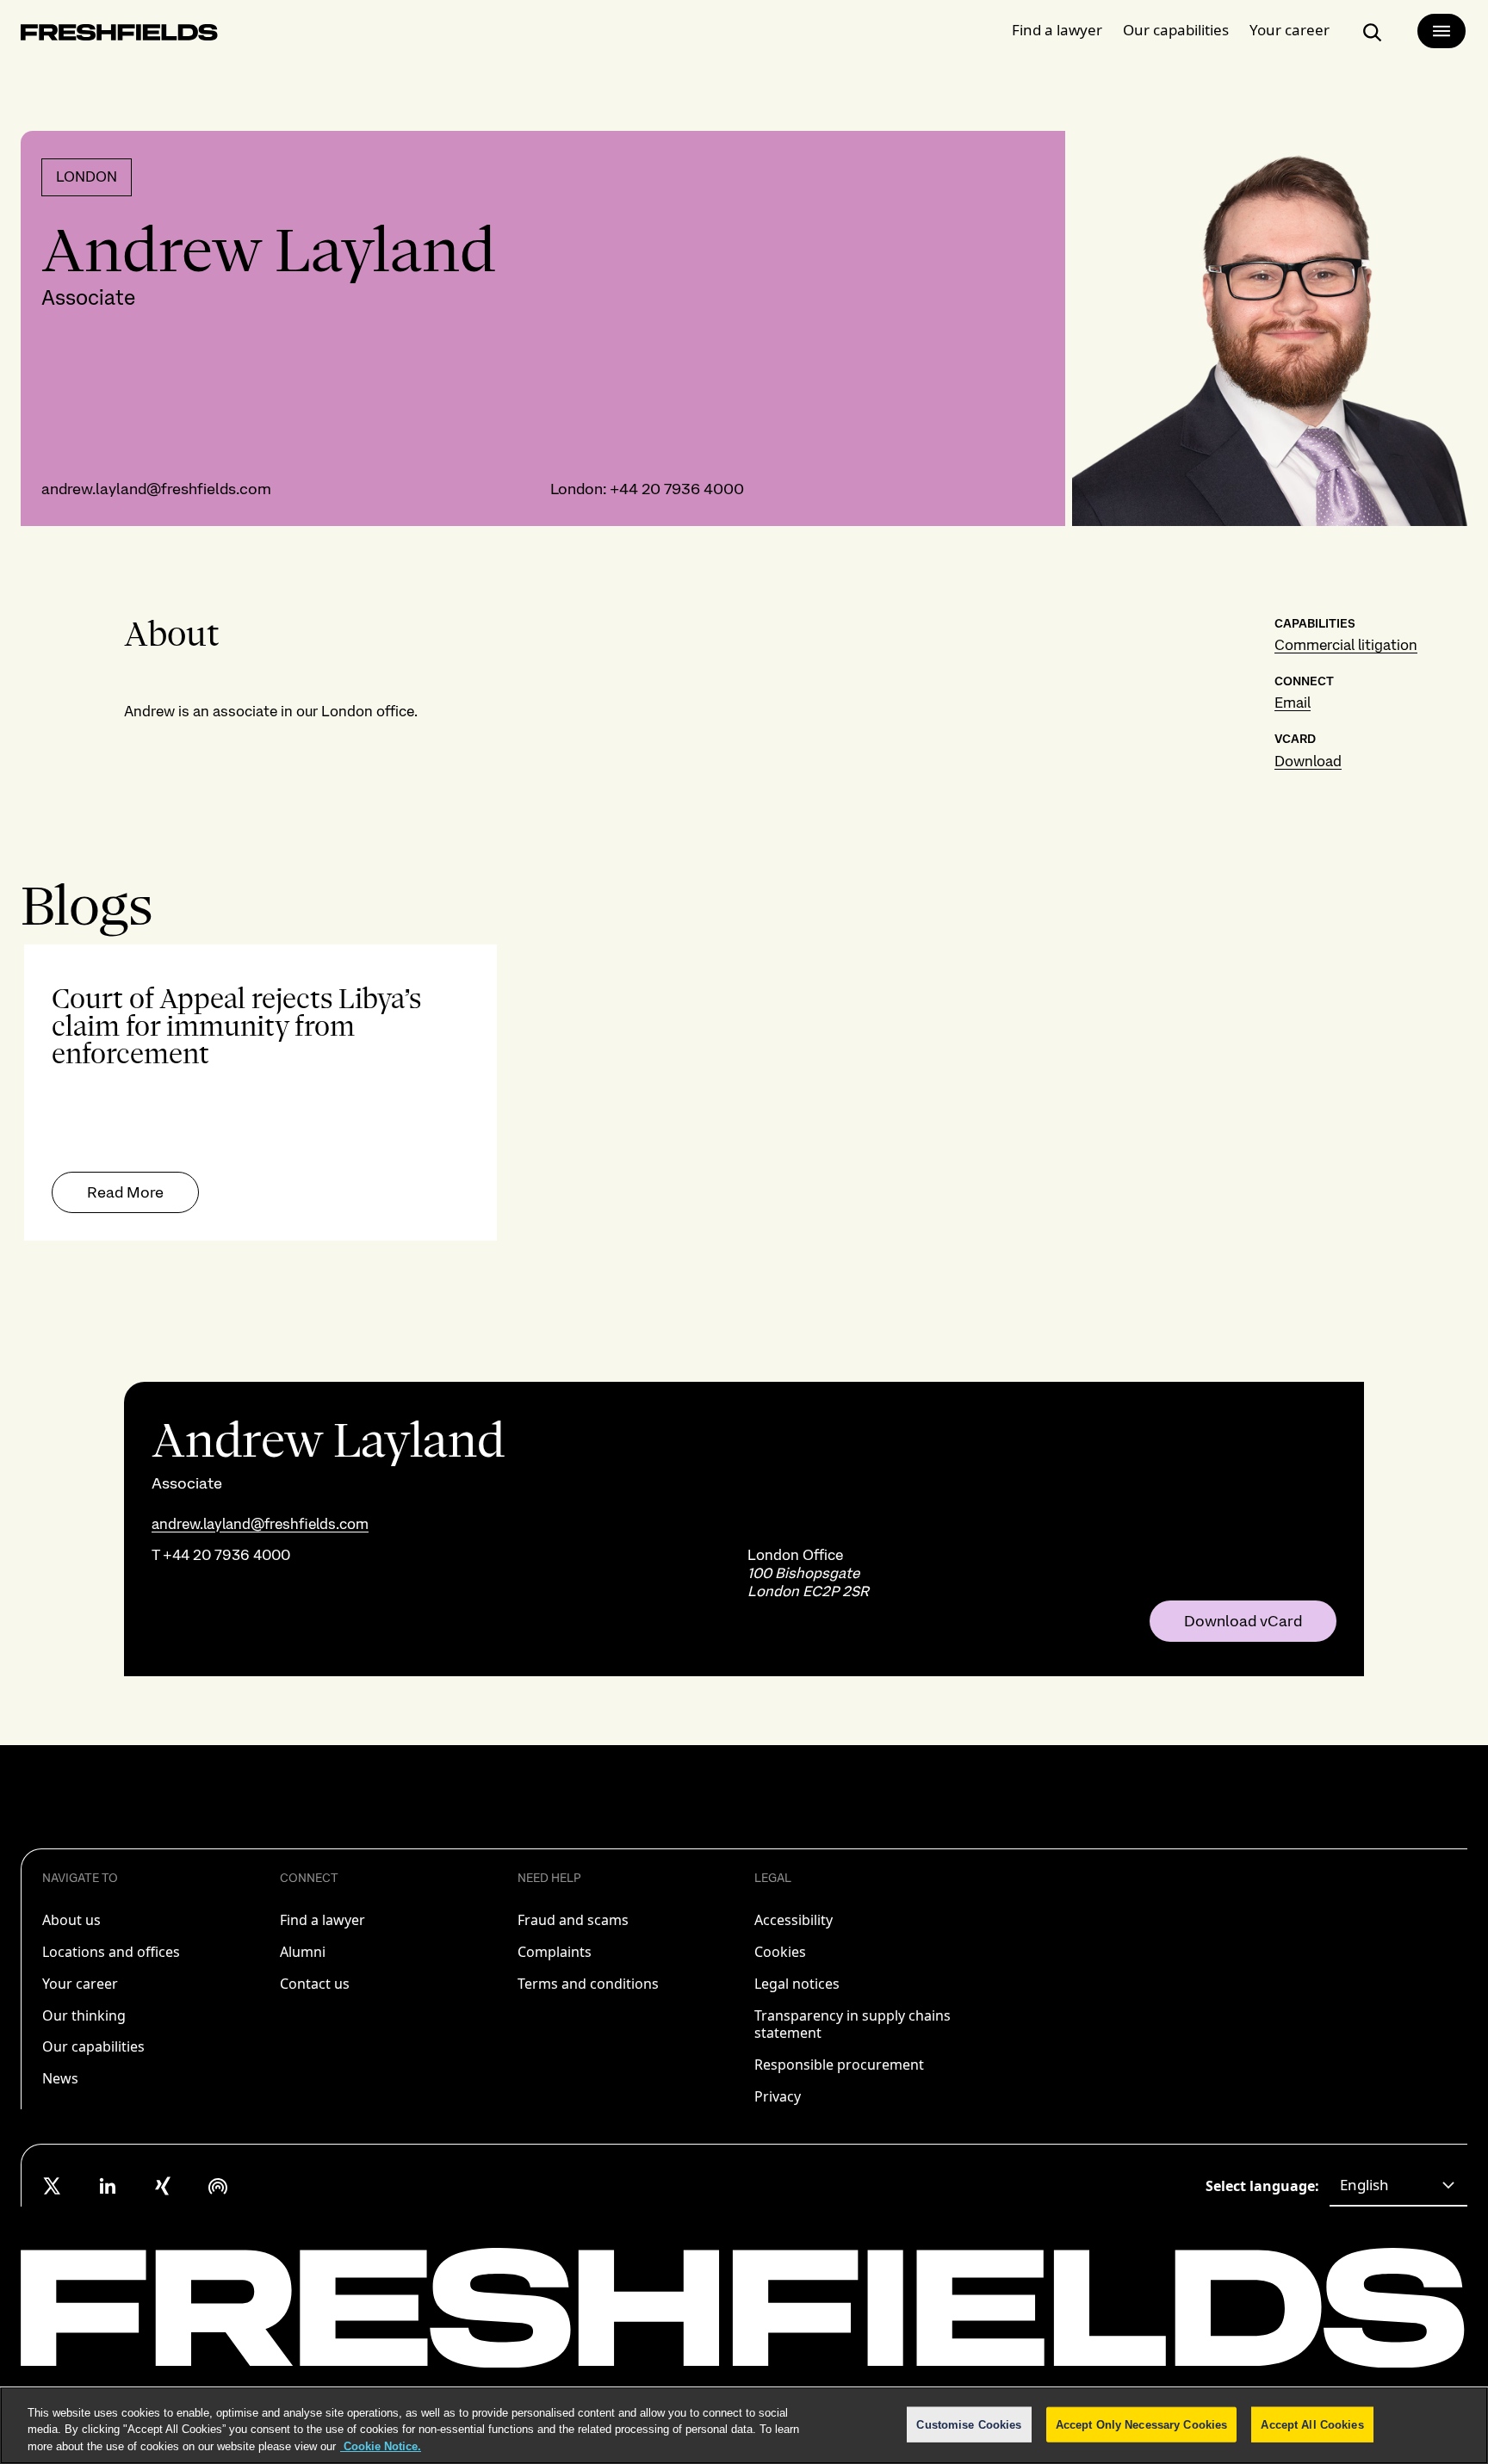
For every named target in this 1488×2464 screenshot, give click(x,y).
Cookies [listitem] (780, 1952)
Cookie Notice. (381, 2446)
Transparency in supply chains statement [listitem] (852, 2024)
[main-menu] (1441, 31)
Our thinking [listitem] (84, 2015)
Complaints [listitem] (555, 1952)
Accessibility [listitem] (794, 1920)
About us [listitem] (71, 1920)
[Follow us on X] (53, 2186)
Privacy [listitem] (778, 2096)
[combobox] (1398, 2186)
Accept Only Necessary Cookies (1142, 2424)
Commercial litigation (1346, 645)
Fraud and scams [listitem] (573, 1920)
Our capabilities (1176, 30)
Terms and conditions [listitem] (588, 1984)
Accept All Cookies (1312, 2424)
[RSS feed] (218, 2186)
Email (1293, 703)
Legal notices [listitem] (797, 1984)
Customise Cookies (969, 2424)
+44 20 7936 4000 (677, 489)
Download (1308, 761)
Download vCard (1243, 1621)
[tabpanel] (744, 1093)
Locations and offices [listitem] (111, 1952)
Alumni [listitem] (303, 1952)
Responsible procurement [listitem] (839, 2065)
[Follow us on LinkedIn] (108, 2186)
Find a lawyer (1057, 30)
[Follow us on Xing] (163, 2186)
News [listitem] (60, 2078)
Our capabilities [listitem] (93, 2046)
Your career (1290, 30)
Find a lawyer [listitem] (322, 1920)
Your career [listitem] (80, 1984)
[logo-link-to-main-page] (119, 36)
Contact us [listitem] (315, 1984)
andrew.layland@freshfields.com (156, 489)
